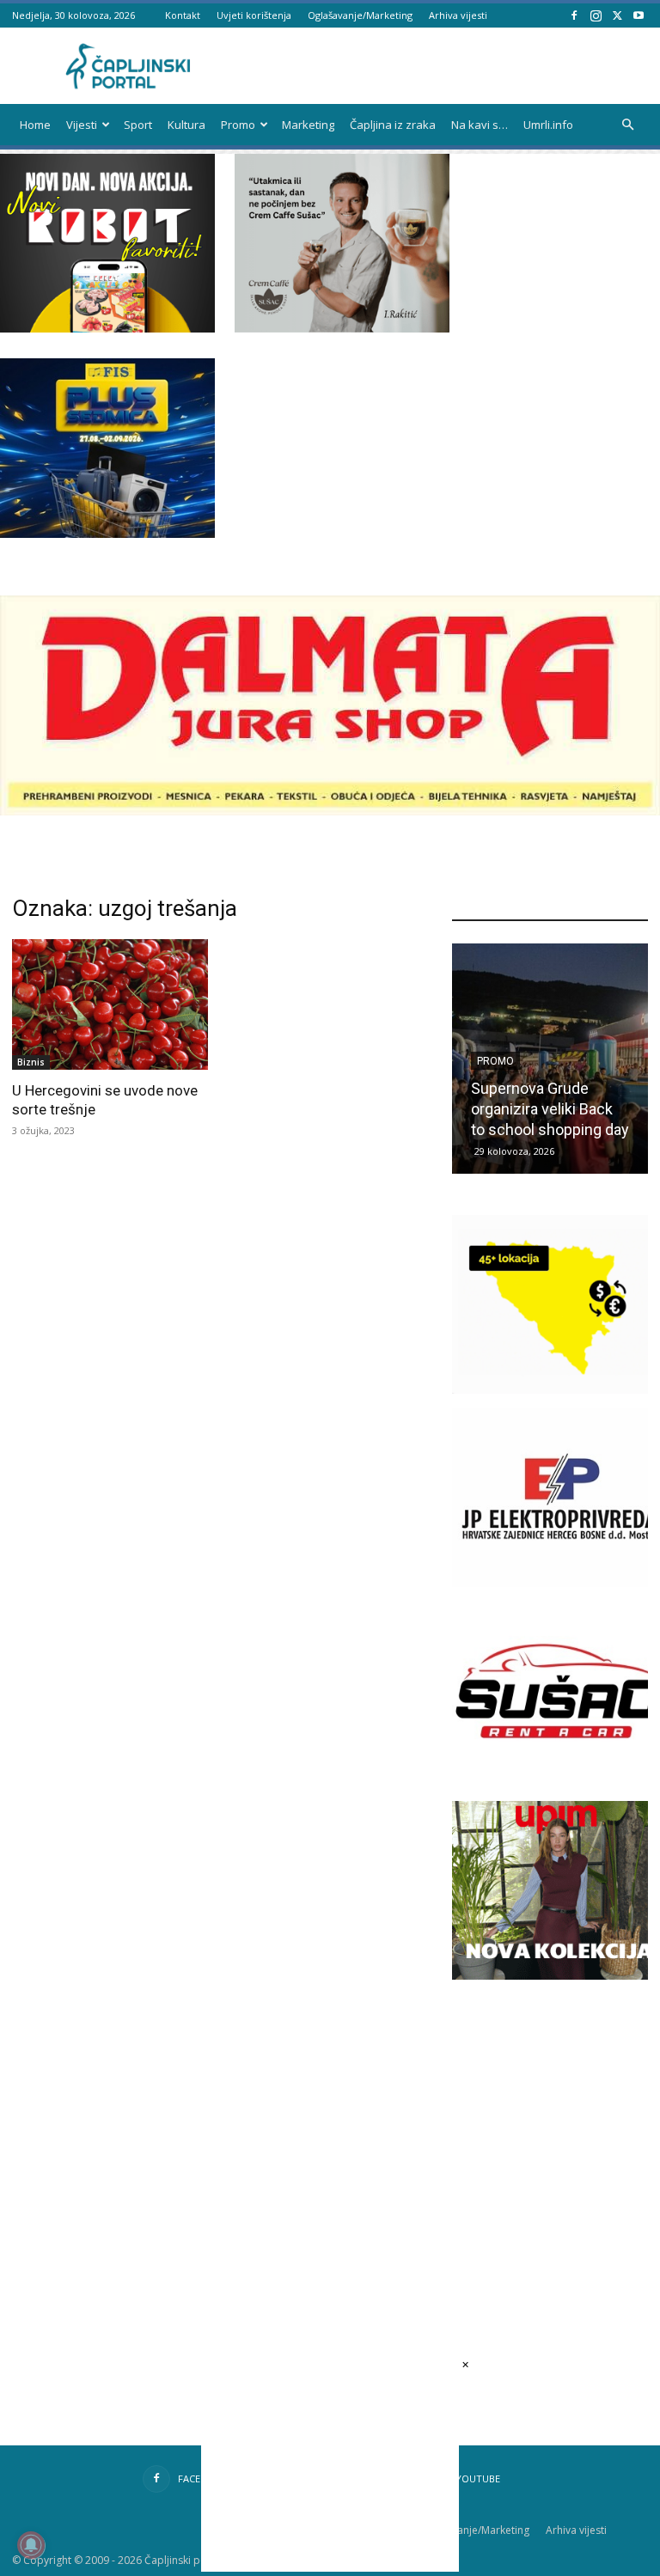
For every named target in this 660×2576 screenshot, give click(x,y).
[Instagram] (596, 15)
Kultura (186, 125)
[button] (627, 125)
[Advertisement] (556, 2119)
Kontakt (183, 15)
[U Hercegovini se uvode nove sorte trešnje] (110, 1004)
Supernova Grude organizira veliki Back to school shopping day (550, 1109)
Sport (138, 125)
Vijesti (82, 125)
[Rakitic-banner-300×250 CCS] (342, 328)
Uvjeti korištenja (254, 15)
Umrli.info (548, 125)
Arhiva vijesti (458, 15)
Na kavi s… (480, 125)
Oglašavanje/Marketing (360, 15)
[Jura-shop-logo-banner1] (330, 811)
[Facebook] (574, 15)
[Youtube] (639, 15)
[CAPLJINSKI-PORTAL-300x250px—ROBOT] (107, 328)
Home (35, 125)
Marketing (308, 125)
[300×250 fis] (107, 448)
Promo (238, 125)
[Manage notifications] (31, 2545)
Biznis (31, 1062)
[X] (617, 15)
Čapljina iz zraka (393, 125)
